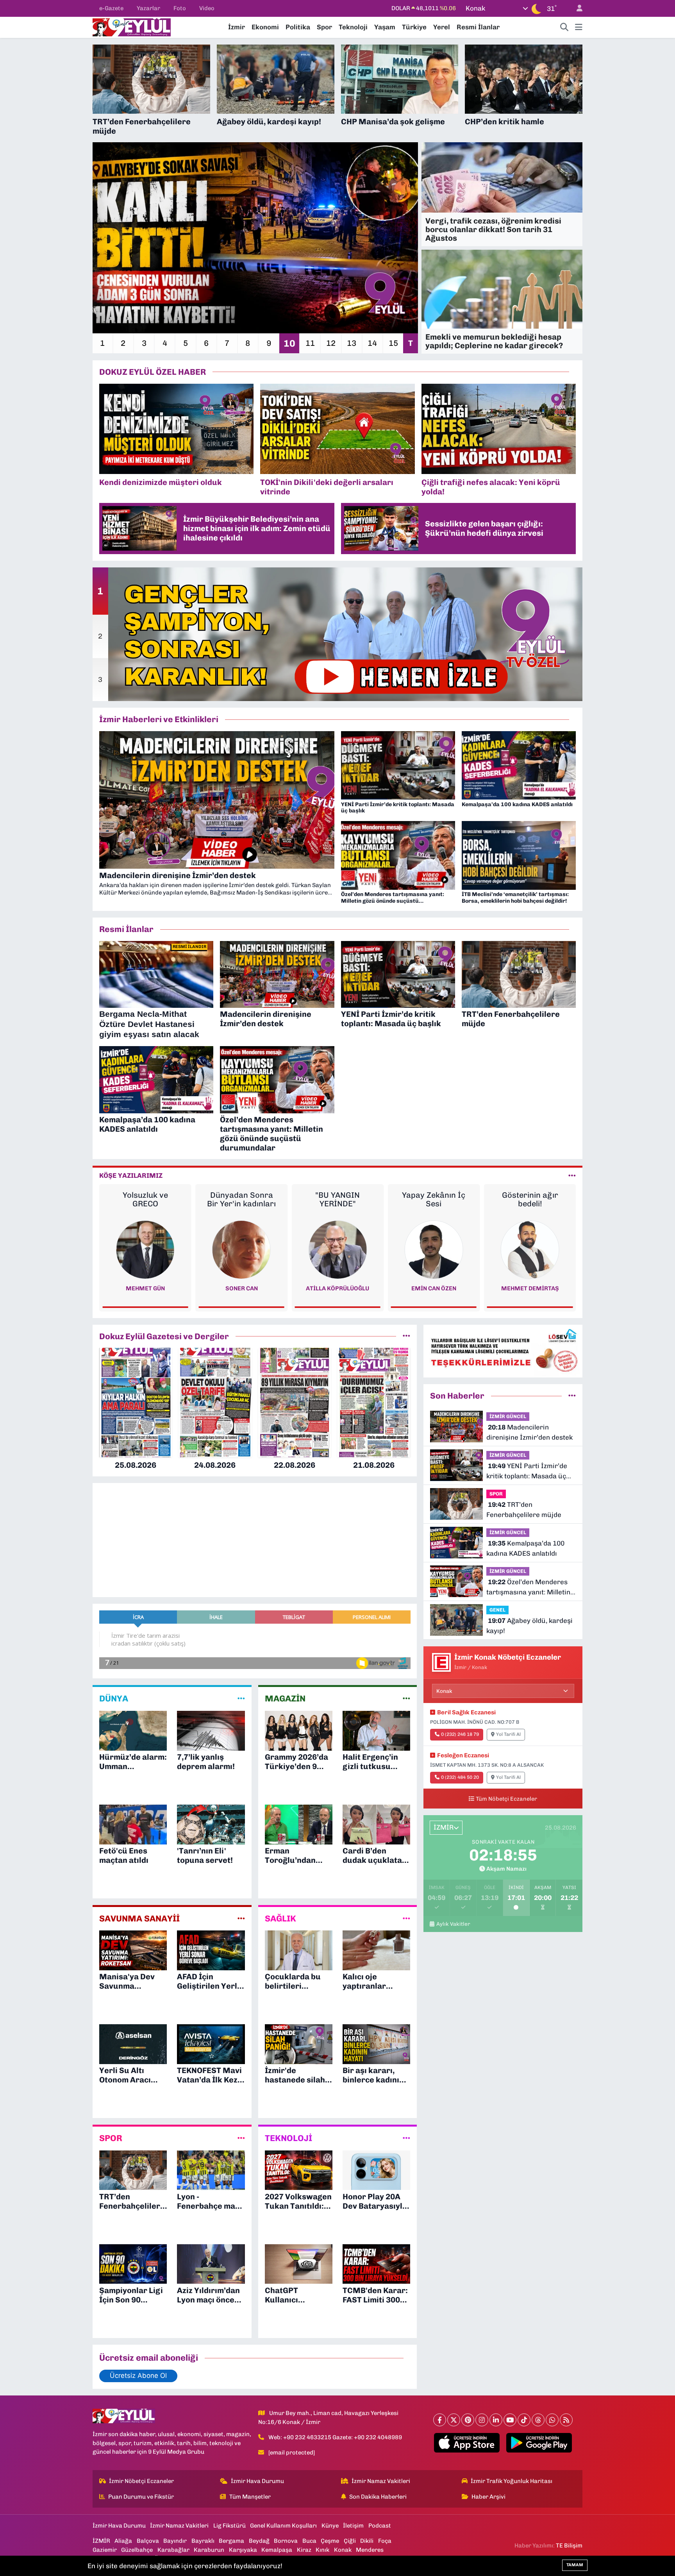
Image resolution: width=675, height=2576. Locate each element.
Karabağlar (173, 2550)
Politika (298, 27)
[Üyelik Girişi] (576, 8)
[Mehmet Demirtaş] (337, 1249)
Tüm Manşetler (250, 2497)
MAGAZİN (285, 1699)
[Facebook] (440, 2420)
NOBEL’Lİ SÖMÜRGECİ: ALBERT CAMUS (530, 1204)
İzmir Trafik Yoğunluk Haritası (512, 2481)
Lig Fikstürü (229, 2526)
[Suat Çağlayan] (530, 1249)
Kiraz (304, 2550)
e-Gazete (111, 8)
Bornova (286, 2541)
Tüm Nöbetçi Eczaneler (506, 1799)
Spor (324, 27)
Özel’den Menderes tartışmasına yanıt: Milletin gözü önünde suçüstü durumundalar (528, 1588)
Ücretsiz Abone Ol (138, 2376)
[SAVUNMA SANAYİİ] (241, 1918)
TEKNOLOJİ (288, 2138)
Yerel (442, 27)
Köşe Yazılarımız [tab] (131, 1175)
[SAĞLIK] (406, 1918)
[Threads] (538, 2420)
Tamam (575, 2565)
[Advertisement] (58, 162)
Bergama (231, 2541)
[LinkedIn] (496, 2420)
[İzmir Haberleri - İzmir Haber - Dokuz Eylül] (132, 27)
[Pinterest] (468, 2420)
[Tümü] (406, 1336)
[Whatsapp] (552, 2420)
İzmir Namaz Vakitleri (381, 2481)
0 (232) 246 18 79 (460, 1734)
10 (289, 343)
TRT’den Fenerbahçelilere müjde (524, 1510)
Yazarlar (148, 8)
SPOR (111, 2138)
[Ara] (564, 27)
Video (207, 8)
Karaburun (209, 2550)
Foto (180, 8)
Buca (309, 2541)
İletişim (353, 2526)
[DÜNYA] (241, 1699)
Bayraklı (203, 2541)
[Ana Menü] (579, 27)
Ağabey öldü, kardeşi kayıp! (529, 1626)
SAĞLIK (280, 1919)
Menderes (370, 2550)
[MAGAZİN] (406, 1699)
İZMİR (101, 2541)
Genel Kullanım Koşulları (283, 2526)
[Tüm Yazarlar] (572, 1175)
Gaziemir (105, 2550)
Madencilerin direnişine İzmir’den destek (529, 1432)
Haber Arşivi (488, 2497)
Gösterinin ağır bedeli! (337, 1199)
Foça (385, 2541)
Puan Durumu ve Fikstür (141, 2497)
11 (310, 343)
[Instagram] (482, 2420)
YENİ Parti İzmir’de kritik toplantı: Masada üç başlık (527, 1471)
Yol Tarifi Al (508, 1734)
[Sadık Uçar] (434, 1249)
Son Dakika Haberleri (378, 2497)
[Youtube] (510, 2420)
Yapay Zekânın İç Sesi (241, 1199)
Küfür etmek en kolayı (434, 1199)
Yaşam (385, 27)
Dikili (367, 2541)
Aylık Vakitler (453, 1924)
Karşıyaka (243, 2550)
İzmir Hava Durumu (257, 2481)
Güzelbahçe (137, 2550)
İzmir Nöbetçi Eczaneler (141, 2481)
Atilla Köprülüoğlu (145, 1288)
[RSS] (566, 2420)
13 (352, 343)
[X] (454, 2420)
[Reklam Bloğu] (503, 1351)
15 (393, 343)
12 (331, 343)
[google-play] (539, 2443)
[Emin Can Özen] (241, 1249)
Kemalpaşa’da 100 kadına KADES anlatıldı (525, 1548)
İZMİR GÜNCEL (508, 1416)
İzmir (237, 27)
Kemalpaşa (277, 2550)
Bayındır (175, 2541)
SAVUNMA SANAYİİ (139, 1919)
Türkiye (414, 27)
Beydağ (259, 2541)
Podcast (380, 2526)
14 (372, 343)
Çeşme (330, 2541)
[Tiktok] (524, 2420)
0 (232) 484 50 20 (460, 1777)
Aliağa (123, 2541)
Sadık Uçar (434, 1288)
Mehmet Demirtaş (337, 1288)
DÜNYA (114, 1699)
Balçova (148, 2541)
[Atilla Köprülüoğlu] (145, 1249)
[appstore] (467, 2443)
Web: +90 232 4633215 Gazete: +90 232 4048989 (335, 2437)
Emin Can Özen (241, 1288)
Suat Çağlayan (530, 1288)
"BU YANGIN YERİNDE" (145, 1199)
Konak (343, 2550)
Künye (330, 2526)
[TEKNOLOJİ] (406, 2138)
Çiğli (350, 2541)
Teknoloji (353, 27)
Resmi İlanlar (478, 27)
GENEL (497, 1610)
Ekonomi (265, 27)
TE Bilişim (569, 2546)
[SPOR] (241, 2138)
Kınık (322, 2550)
